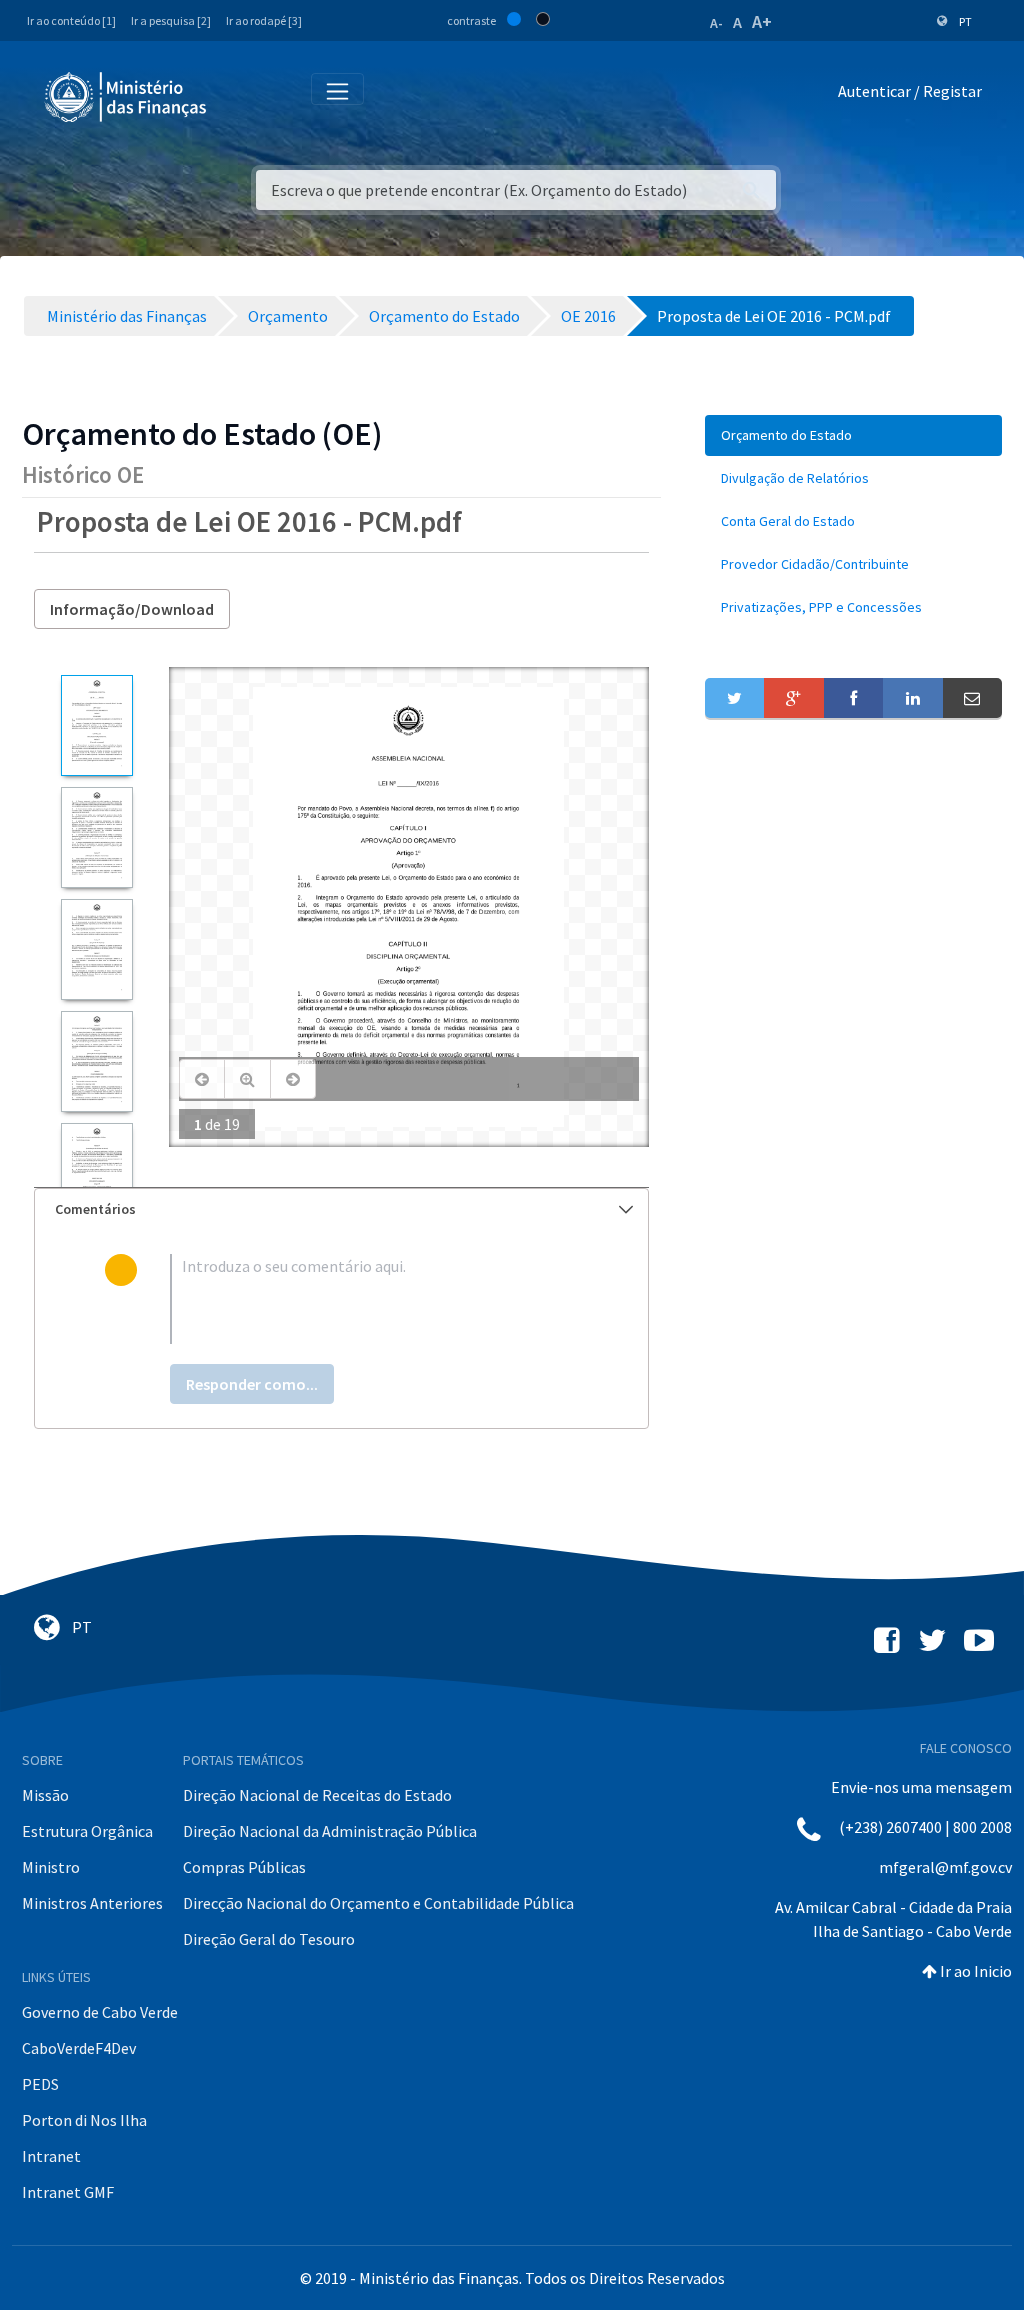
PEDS (40, 2084)
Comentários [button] (95, 1209)
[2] (96, 837)
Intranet (51, 2156)
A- (716, 23)
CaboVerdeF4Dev (79, 2048)
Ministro (51, 1867)
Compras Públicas (244, 1867)
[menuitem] (853, 435)
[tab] (341, 1209)
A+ (762, 21)
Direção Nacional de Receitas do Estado (317, 1795)
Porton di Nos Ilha (84, 2120)
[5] (96, 1173)
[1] (96, 725)
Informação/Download (132, 609)
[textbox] (374, 1299)
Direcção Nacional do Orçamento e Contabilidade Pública (378, 1903)
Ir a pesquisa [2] (171, 20)
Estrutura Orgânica (87, 1831)
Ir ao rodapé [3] (264, 20)
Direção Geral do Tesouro (269, 1939)
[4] (96, 1061)
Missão (45, 1795)
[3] (96, 949)
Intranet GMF (68, 2192)
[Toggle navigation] (238, 95)
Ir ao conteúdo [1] (71, 20)
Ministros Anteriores (92, 1903)
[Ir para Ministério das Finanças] (127, 97)
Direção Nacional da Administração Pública (330, 1831)
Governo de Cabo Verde (100, 2012)
